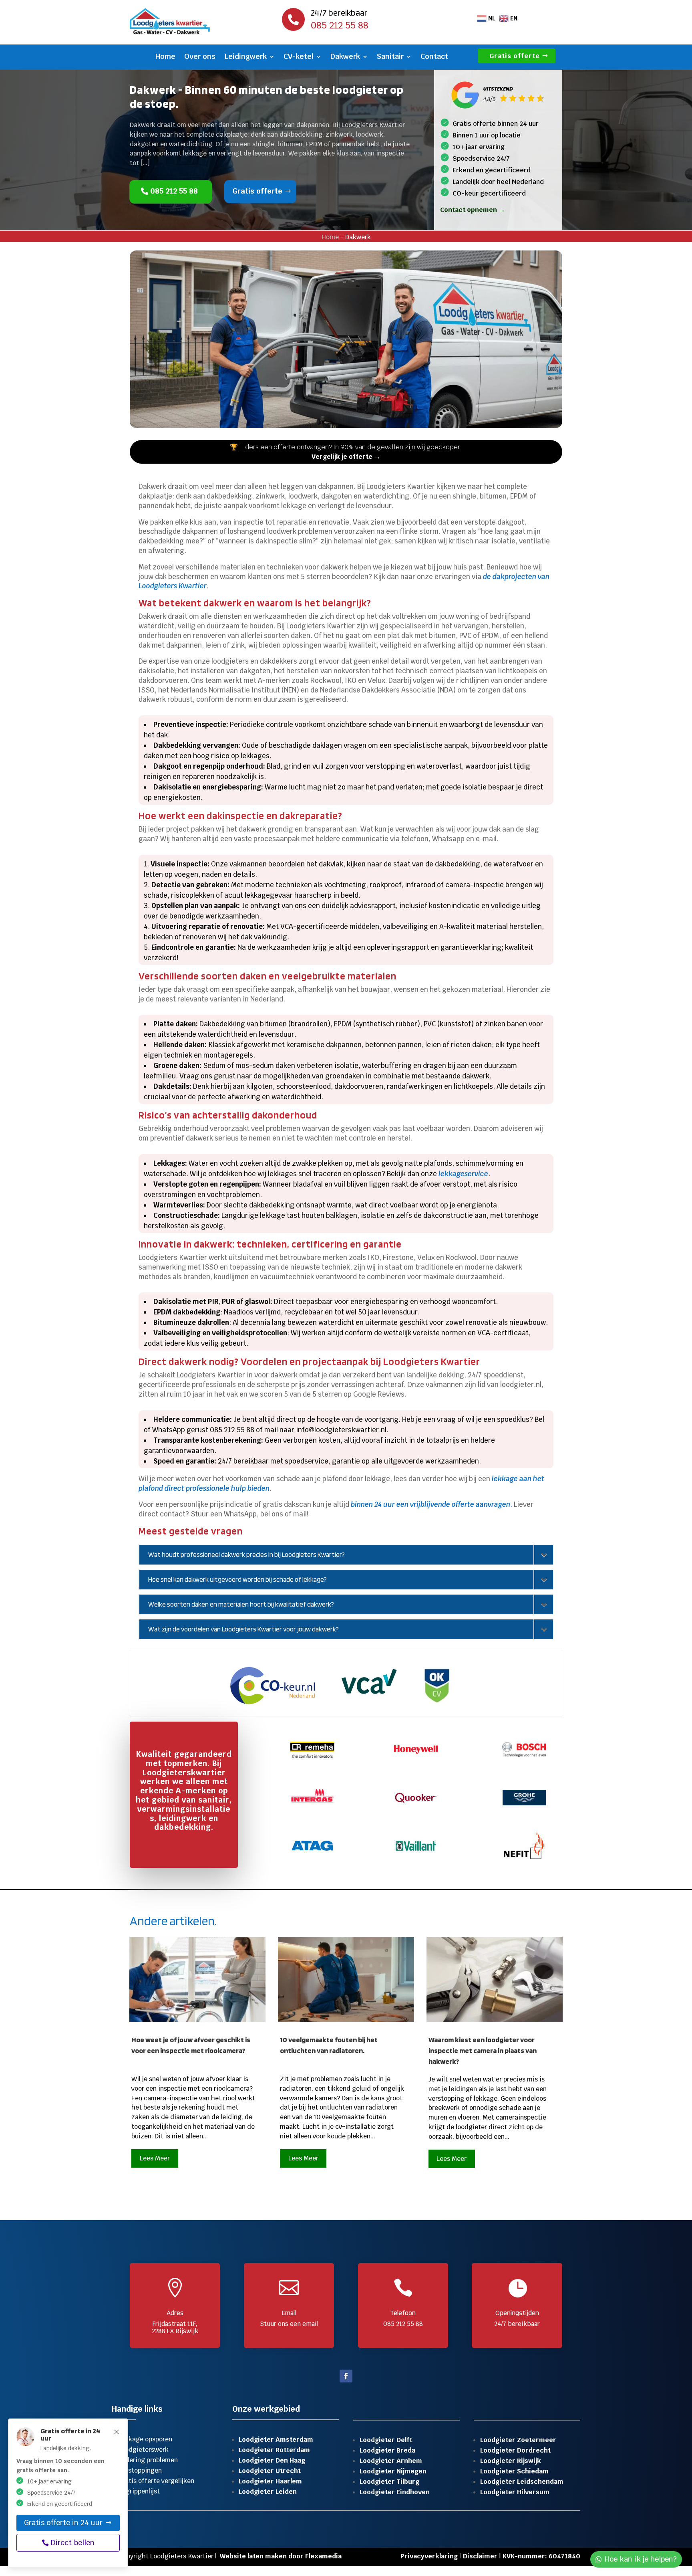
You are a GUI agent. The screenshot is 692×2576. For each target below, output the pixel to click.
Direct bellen (73, 2543)
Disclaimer (480, 2556)
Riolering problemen (148, 2460)
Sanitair (390, 57)
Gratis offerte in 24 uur (63, 2523)
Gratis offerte (515, 56)
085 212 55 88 (174, 191)
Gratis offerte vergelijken (156, 2481)
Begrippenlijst (139, 2491)
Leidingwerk (245, 57)
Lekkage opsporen (145, 2439)
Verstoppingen (140, 2470)
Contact (434, 57)
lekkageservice (463, 1174)
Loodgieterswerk (143, 2450)
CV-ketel (299, 57)
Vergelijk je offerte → (346, 457)
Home (165, 57)
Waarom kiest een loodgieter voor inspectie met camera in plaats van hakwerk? (483, 2050)
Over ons (200, 57)
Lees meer (155, 2158)
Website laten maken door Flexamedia (281, 2556)
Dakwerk (345, 57)
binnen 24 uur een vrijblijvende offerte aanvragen (430, 1504)
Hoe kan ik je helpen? (641, 2559)
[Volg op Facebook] (346, 2376)
